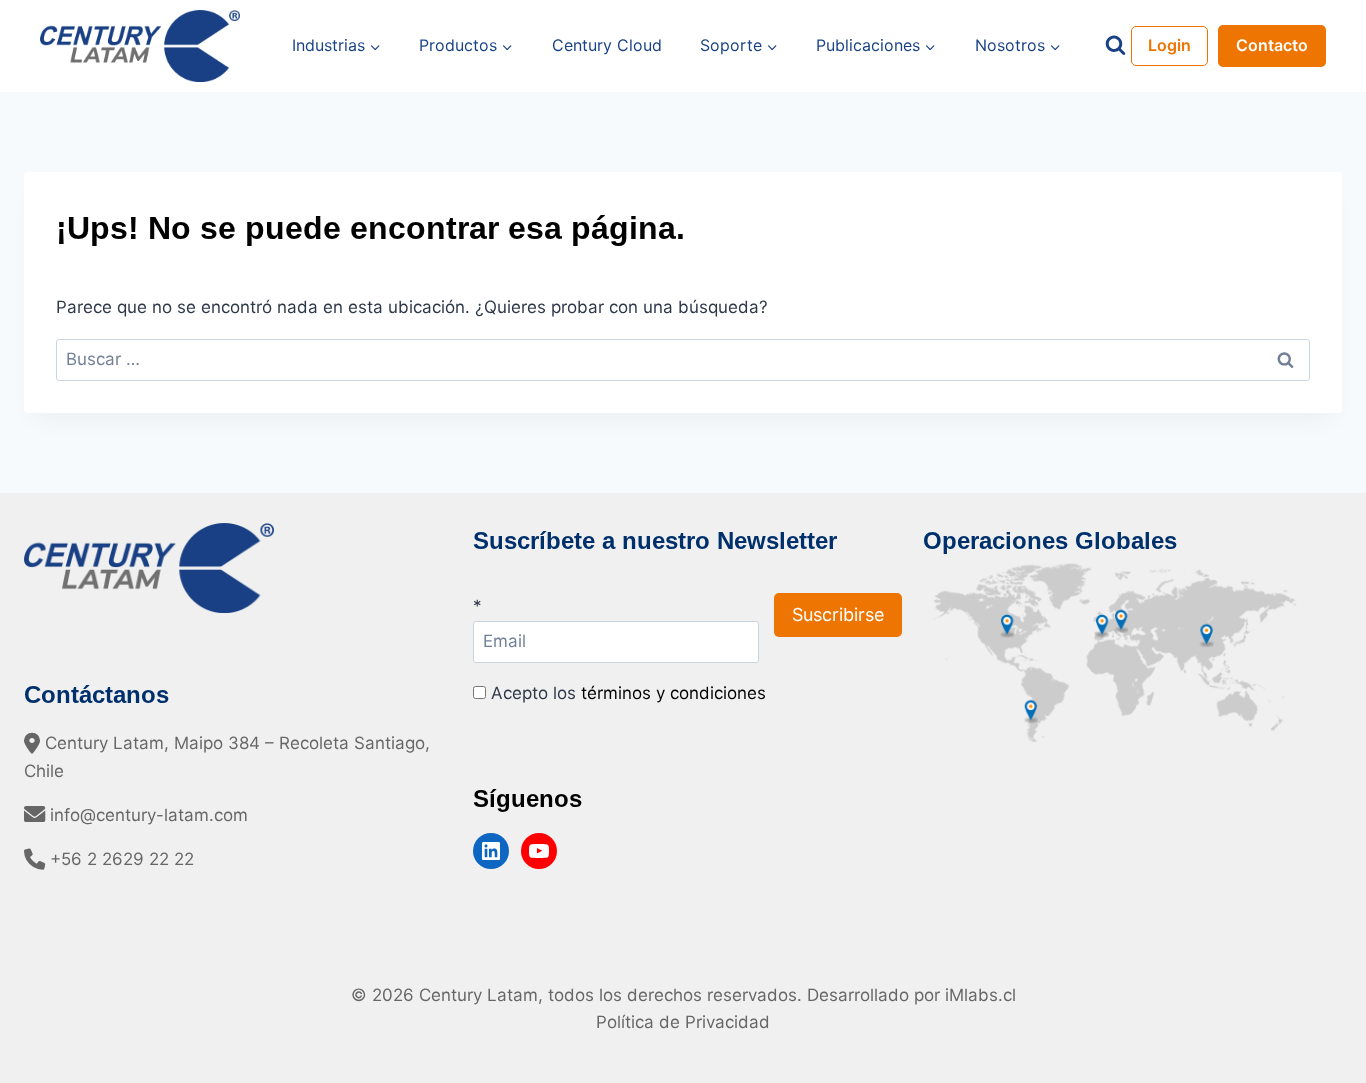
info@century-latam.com (146, 815)
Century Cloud (607, 45)
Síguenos (527, 798)
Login (1169, 45)
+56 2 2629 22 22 (119, 859)
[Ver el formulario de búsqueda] (1115, 45)
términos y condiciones (673, 693)
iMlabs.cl (980, 995)
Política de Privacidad (683, 1022)
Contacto (1272, 45)
